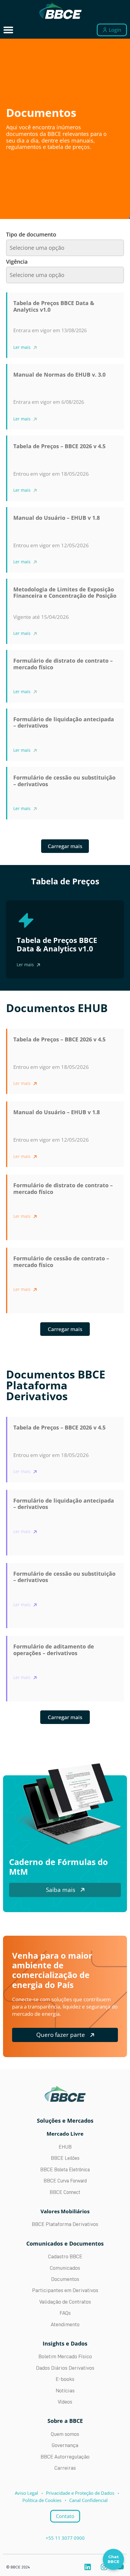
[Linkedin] (88, 2567)
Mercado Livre (65, 2134)
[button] (65, 1329)
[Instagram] (104, 2567)
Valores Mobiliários (65, 2211)
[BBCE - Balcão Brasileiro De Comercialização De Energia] (60, 11)
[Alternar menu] (8, 30)
